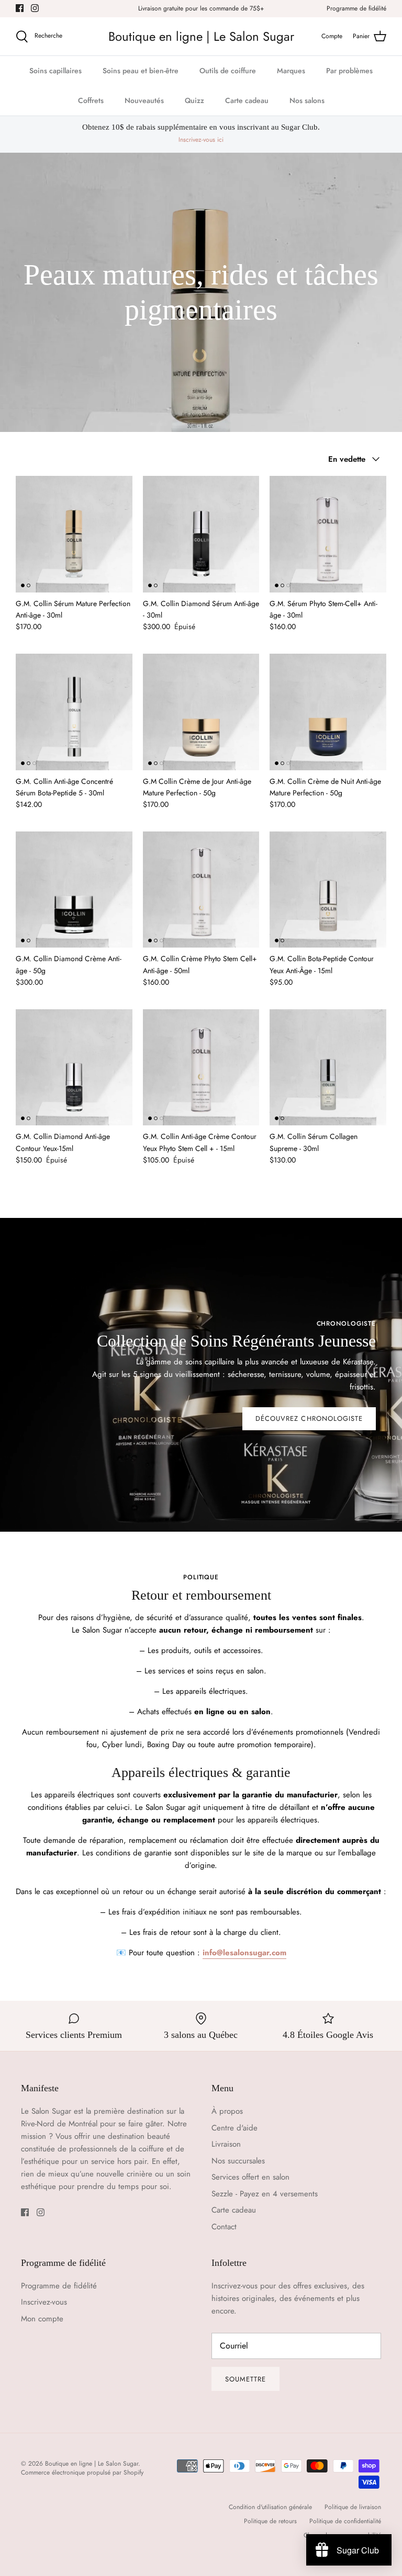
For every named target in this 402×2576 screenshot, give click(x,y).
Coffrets (91, 100)
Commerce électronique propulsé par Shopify (82, 2472)
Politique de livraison (353, 2507)
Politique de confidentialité (345, 2521)
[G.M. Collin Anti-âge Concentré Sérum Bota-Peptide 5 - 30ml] (74, 712)
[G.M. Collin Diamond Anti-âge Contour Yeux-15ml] (74, 1068)
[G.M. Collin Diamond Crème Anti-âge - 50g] (74, 890)
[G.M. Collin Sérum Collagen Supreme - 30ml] (328, 1068)
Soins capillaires (55, 71)
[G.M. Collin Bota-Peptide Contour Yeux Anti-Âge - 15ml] (328, 890)
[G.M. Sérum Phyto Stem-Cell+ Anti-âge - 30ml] (328, 534)
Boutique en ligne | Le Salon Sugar (92, 2464)
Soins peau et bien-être (141, 71)
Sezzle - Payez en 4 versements (265, 2194)
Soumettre (245, 2379)
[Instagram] (35, 8)
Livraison (226, 2144)
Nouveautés (144, 100)
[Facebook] (20, 8)
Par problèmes (349, 71)
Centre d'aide (234, 2128)
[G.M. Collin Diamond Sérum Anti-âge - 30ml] (201, 534)
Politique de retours (270, 2521)
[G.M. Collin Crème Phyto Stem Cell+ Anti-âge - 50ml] (201, 890)
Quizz (194, 100)
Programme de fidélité (356, 8)
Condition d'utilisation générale (270, 2507)
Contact (224, 2227)
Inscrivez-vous (44, 2302)
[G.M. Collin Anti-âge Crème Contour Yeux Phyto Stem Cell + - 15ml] (201, 1068)
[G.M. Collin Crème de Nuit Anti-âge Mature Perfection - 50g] (328, 712)
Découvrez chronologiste (309, 1418)
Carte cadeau (247, 100)
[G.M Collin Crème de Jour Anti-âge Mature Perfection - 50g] (201, 712)
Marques (291, 71)
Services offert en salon (250, 2177)
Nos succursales (238, 2161)
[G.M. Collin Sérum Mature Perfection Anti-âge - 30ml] (74, 534)
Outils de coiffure (228, 71)
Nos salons (307, 100)
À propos (227, 2111)
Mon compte (42, 2319)
